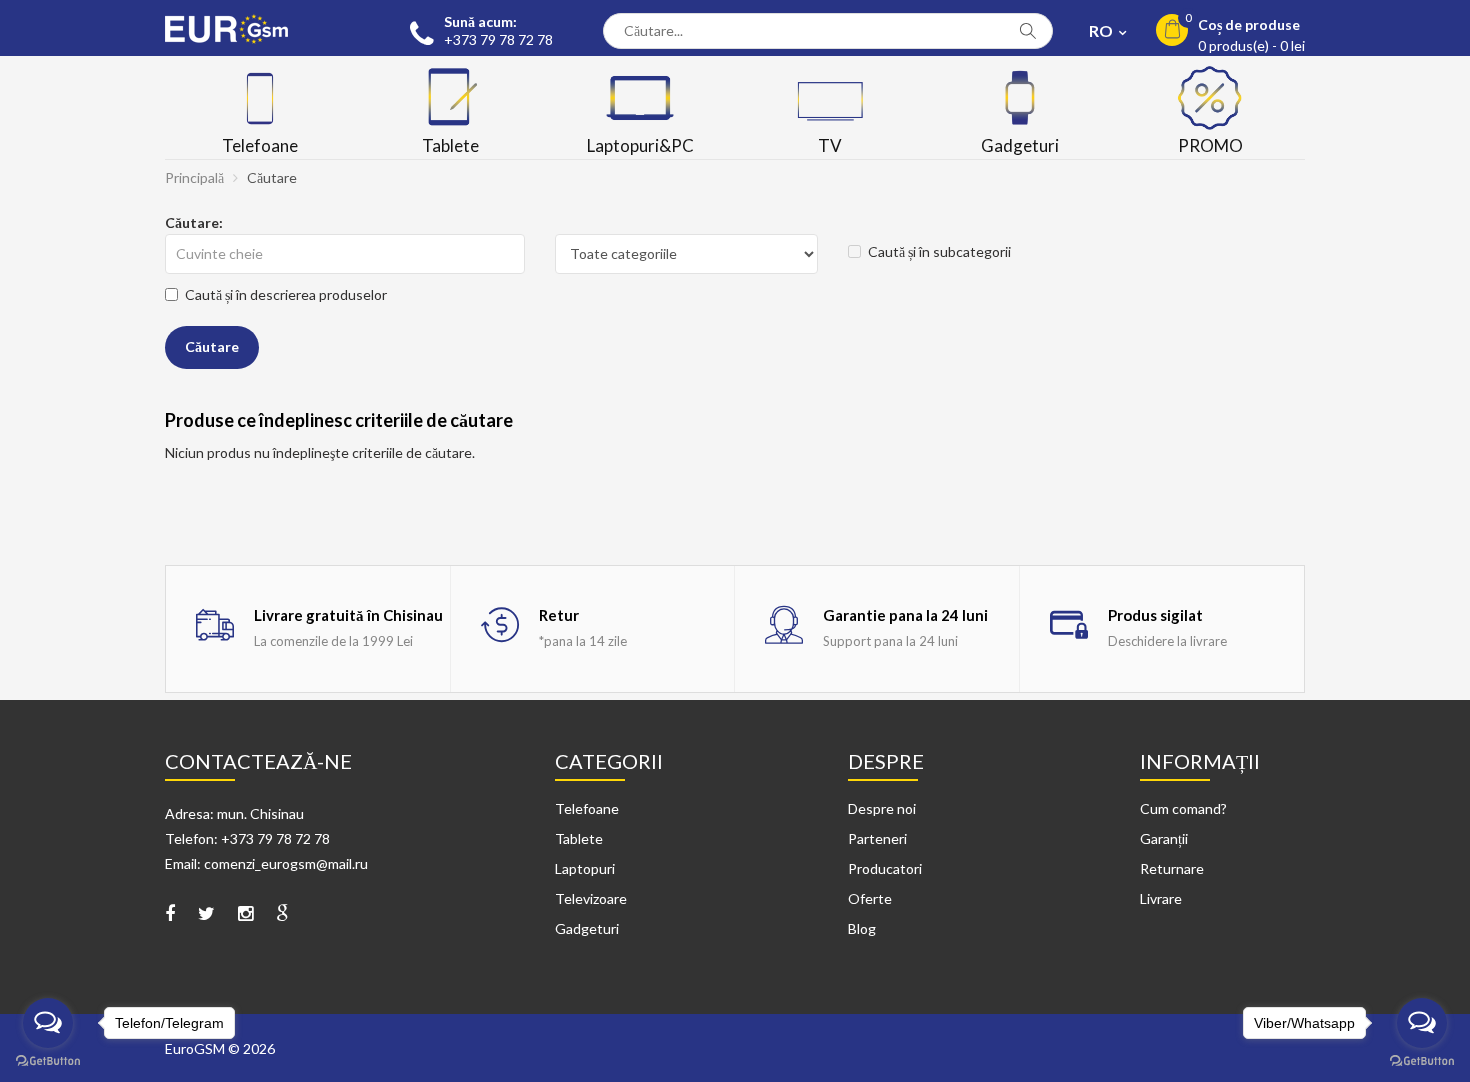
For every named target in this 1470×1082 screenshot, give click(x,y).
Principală (194, 177)
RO (1102, 30)
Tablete (579, 838)
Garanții (1164, 838)
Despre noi (882, 808)
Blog (862, 928)
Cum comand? (1183, 808)
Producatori (885, 868)
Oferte (870, 898)
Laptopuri (585, 868)
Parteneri (877, 838)
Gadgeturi (587, 928)
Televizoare (591, 898)
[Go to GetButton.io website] (1422, 1061)
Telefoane (587, 808)
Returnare (1172, 868)
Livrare (1161, 898)
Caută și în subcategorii (939, 251)
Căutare (272, 177)
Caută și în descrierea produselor (286, 294)
